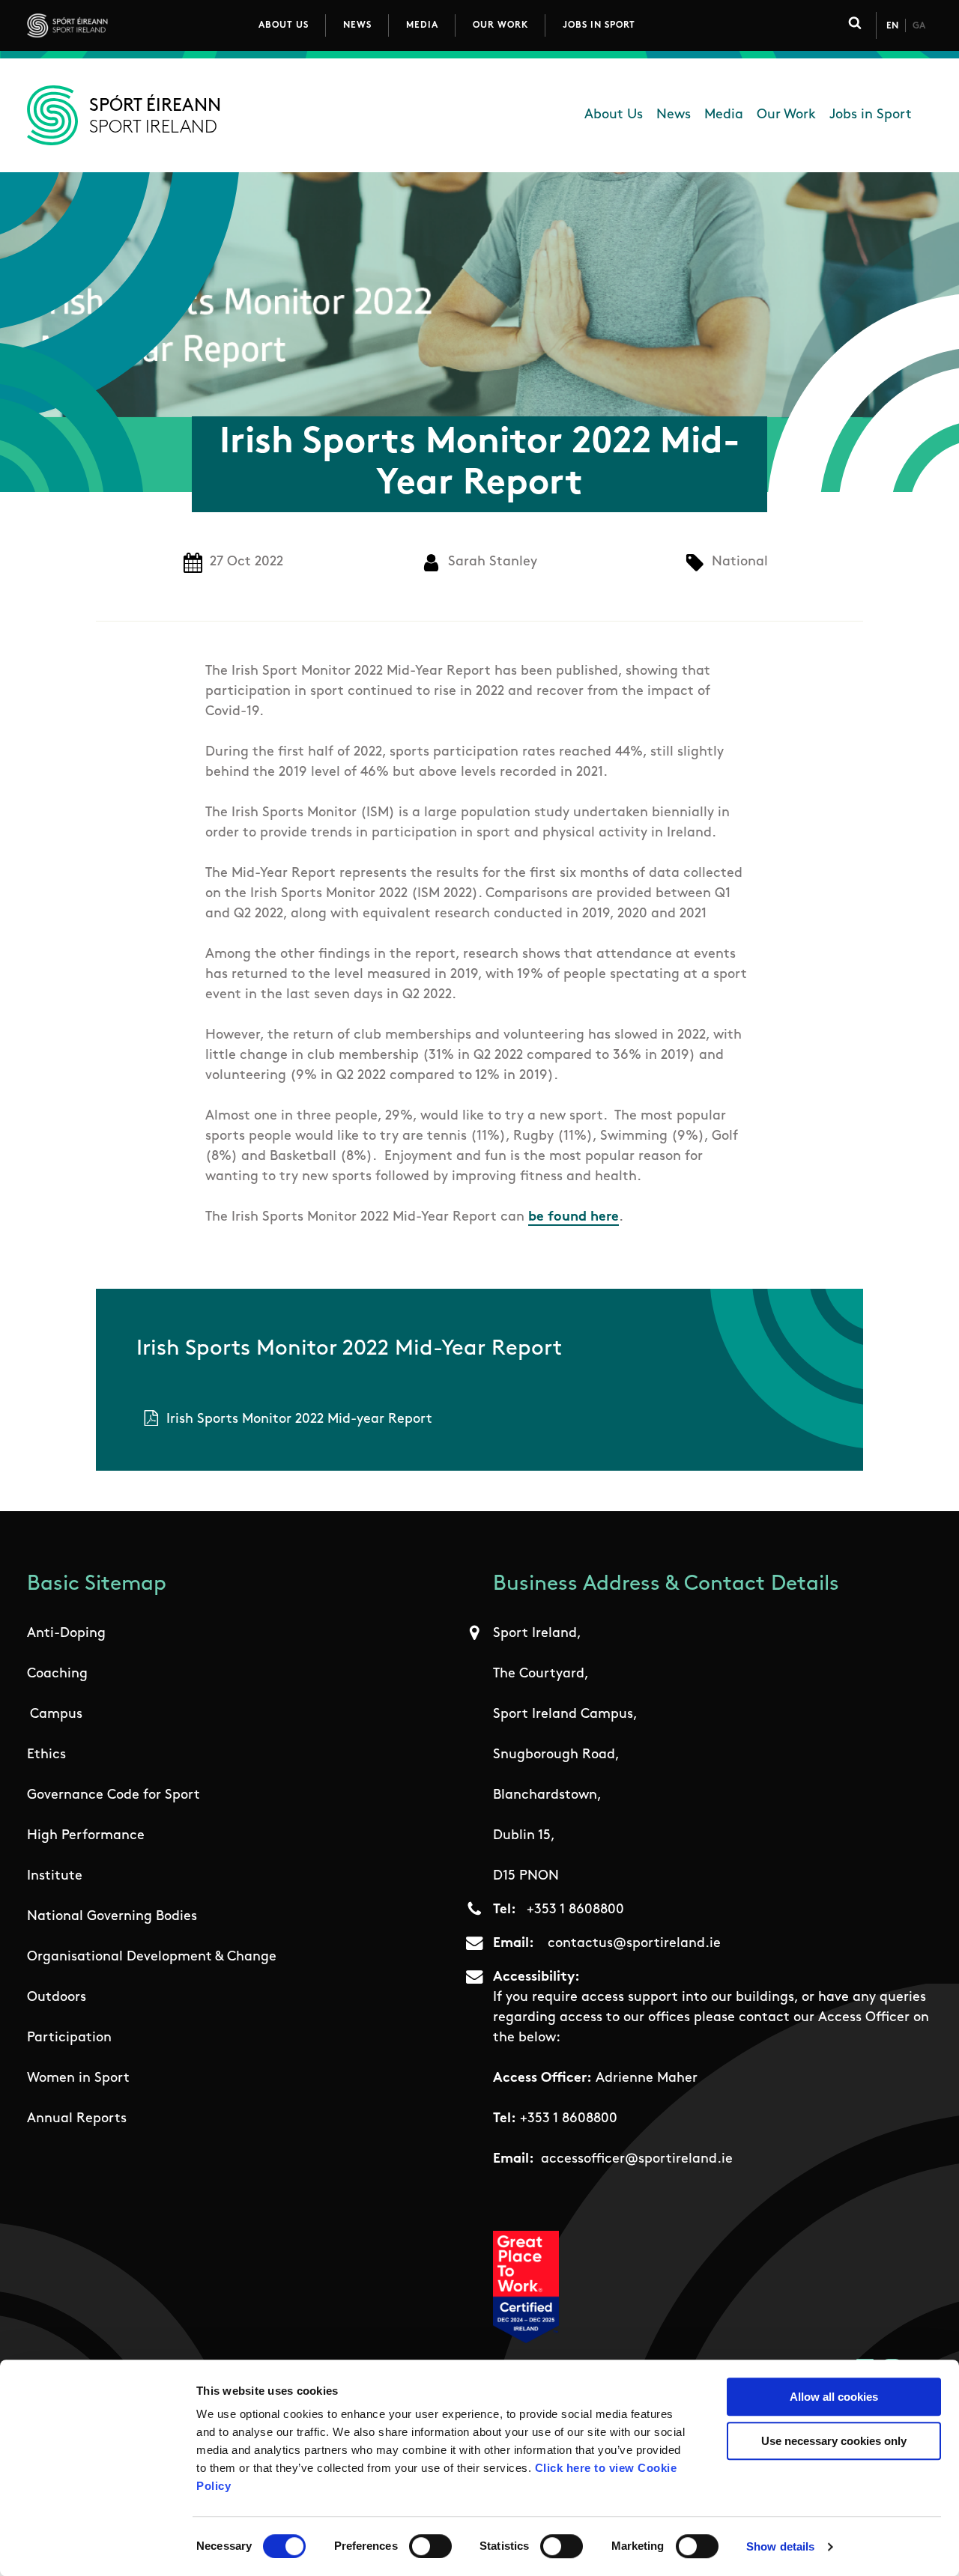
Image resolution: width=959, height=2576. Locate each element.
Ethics (46, 1755)
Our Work (500, 25)
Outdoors (57, 1998)
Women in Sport (78, 2079)
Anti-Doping (66, 1634)
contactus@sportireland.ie (634, 1944)
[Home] (134, 25)
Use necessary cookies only (834, 2441)
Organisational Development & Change (152, 1957)
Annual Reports (77, 2119)
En (892, 26)
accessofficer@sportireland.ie (637, 2160)
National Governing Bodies (112, 1917)
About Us (284, 25)
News (357, 25)
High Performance (86, 1836)
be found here (574, 1218)
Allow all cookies (834, 2397)
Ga (919, 26)
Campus (56, 1715)
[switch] (430, 2546)
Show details (780, 2546)
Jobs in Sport (599, 25)
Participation (69, 2038)
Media (422, 25)
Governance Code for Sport (114, 1796)
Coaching (57, 1674)
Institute (55, 1877)
